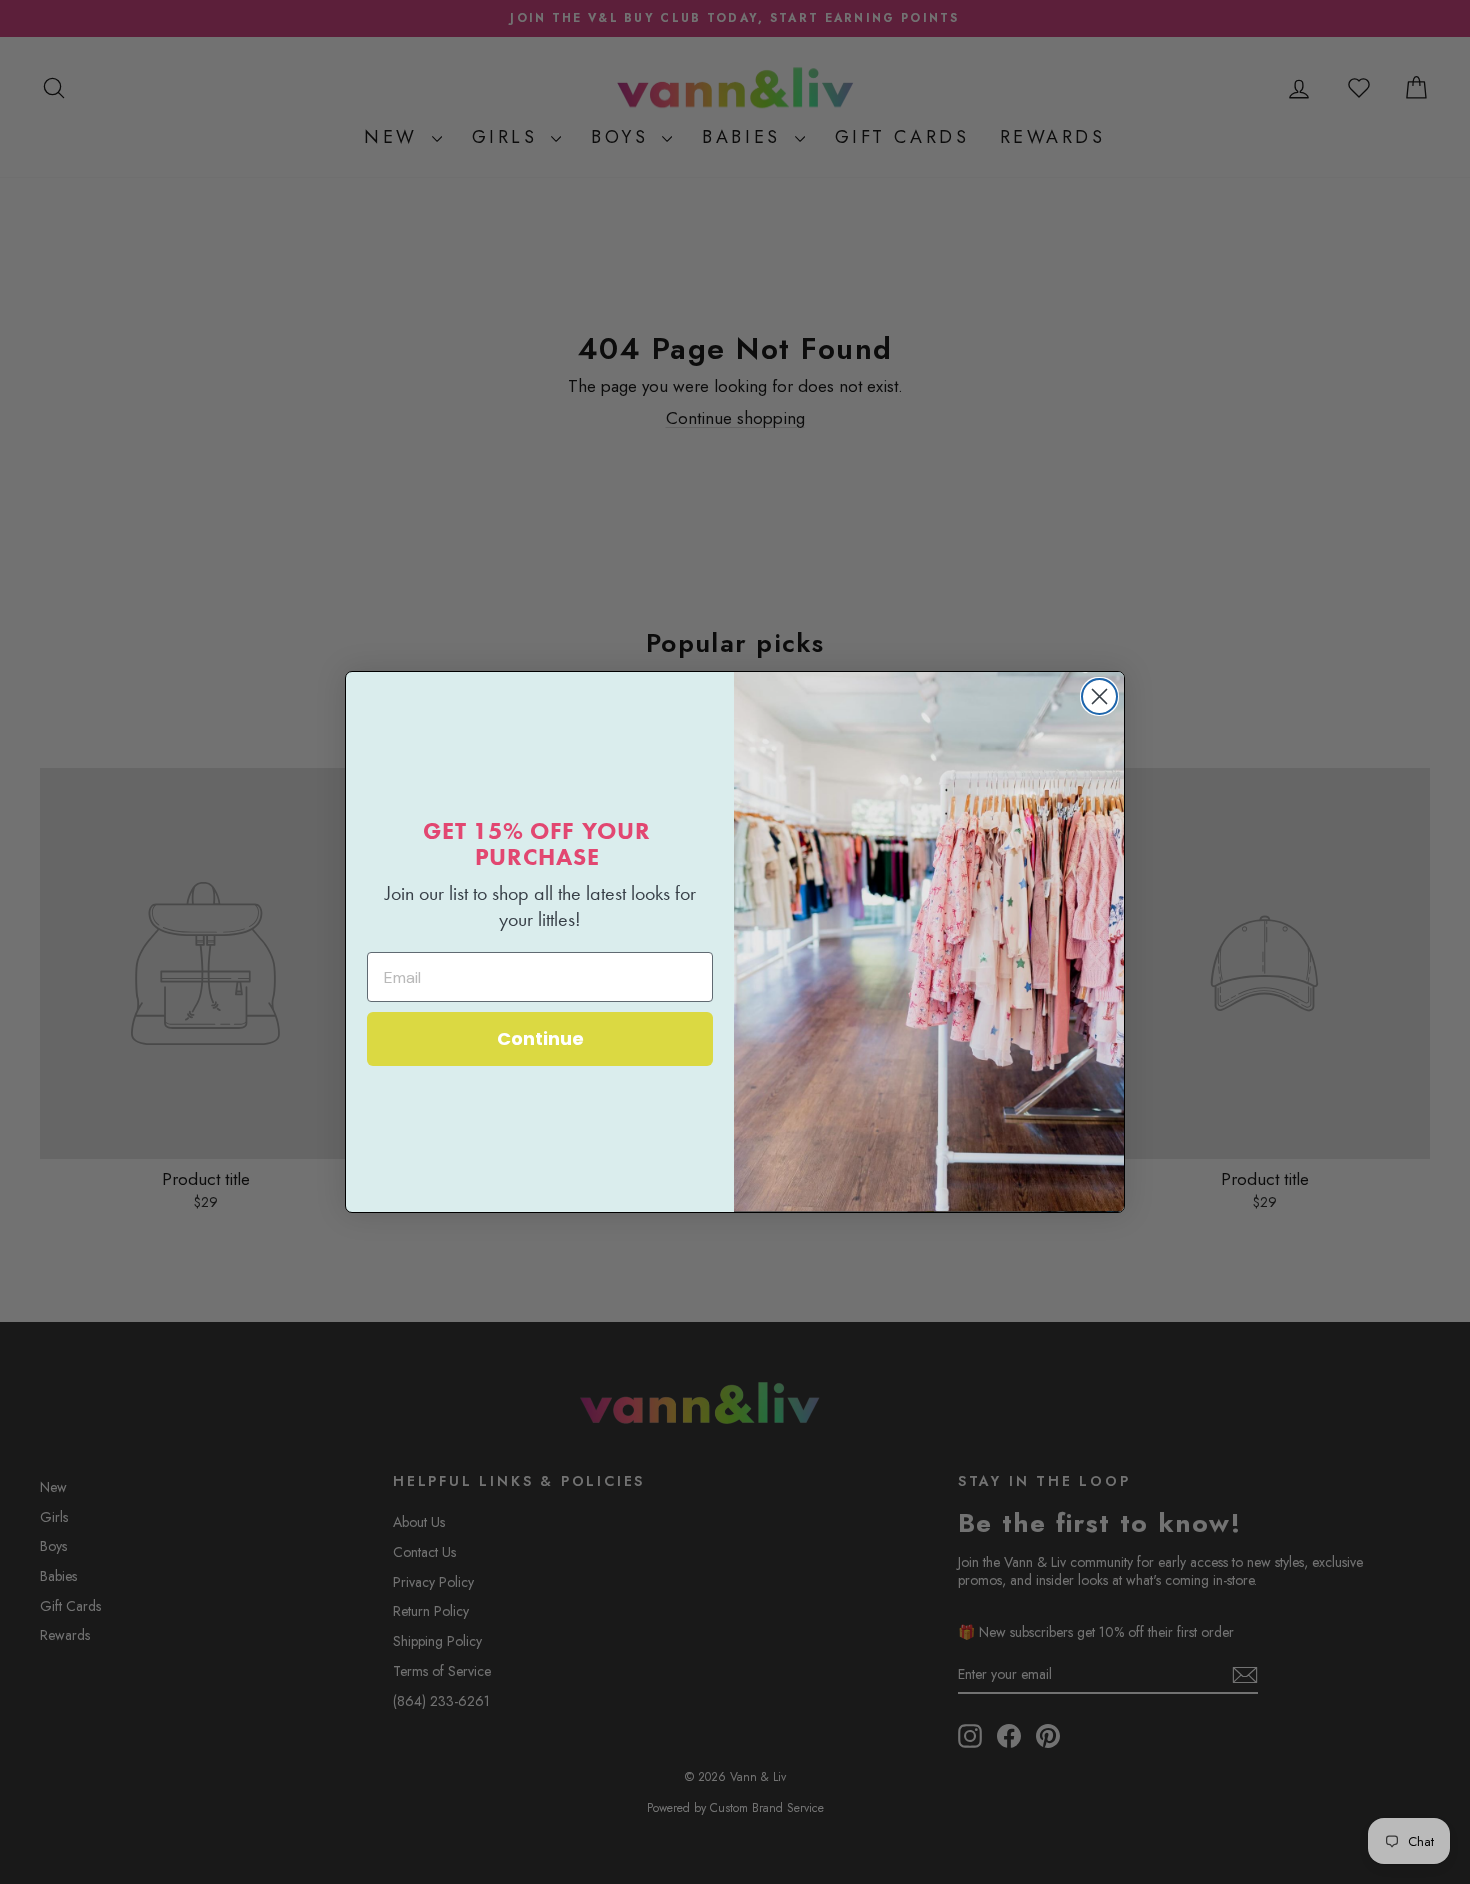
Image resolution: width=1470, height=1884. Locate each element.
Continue (540, 1038)
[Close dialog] (1099, 696)
